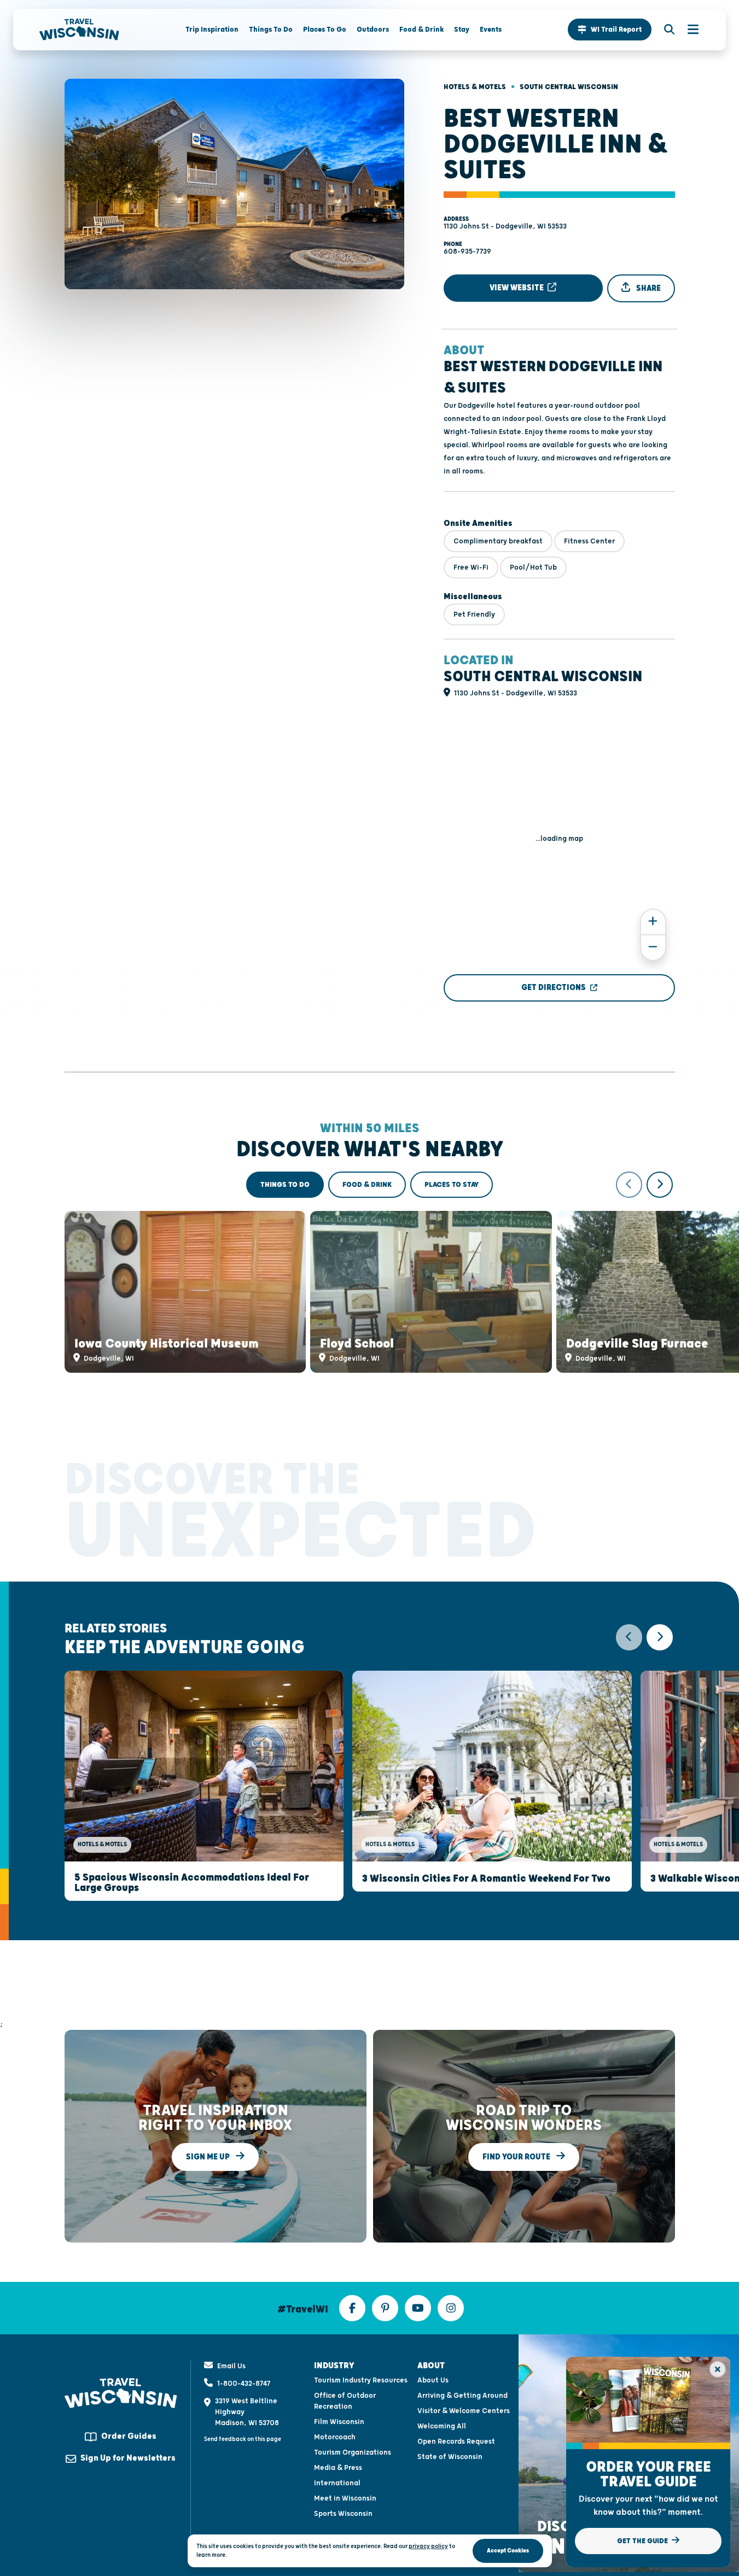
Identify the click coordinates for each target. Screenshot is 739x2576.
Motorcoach (335, 2437)
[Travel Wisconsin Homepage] (79, 30)
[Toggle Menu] (688, 30)
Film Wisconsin (339, 2422)
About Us (433, 2380)
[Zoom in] (653, 922)
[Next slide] (660, 1185)
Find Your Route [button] (517, 2156)
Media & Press (338, 2468)
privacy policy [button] (428, 2546)
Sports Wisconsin (343, 2514)
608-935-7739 (467, 251)
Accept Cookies (508, 2551)
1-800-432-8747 (244, 2384)
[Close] (718, 2369)
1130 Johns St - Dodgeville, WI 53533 (505, 226)
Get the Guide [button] (643, 2541)
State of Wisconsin (450, 2457)
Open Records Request (456, 2442)
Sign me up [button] (209, 2156)
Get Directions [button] (554, 988)
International (337, 2483)
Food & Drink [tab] (367, 1185)
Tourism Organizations (353, 2452)
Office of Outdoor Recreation (345, 2401)
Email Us (231, 2366)
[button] (610, 30)
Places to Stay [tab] (452, 1185)
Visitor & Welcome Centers (464, 2411)
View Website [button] (517, 288)
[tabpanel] (370, 1272)
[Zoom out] (653, 948)
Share (648, 288)
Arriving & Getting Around (462, 2396)
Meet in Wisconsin (345, 2498)
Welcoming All (442, 2426)
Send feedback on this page (243, 2439)
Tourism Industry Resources (361, 2380)
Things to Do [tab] (285, 1185)
